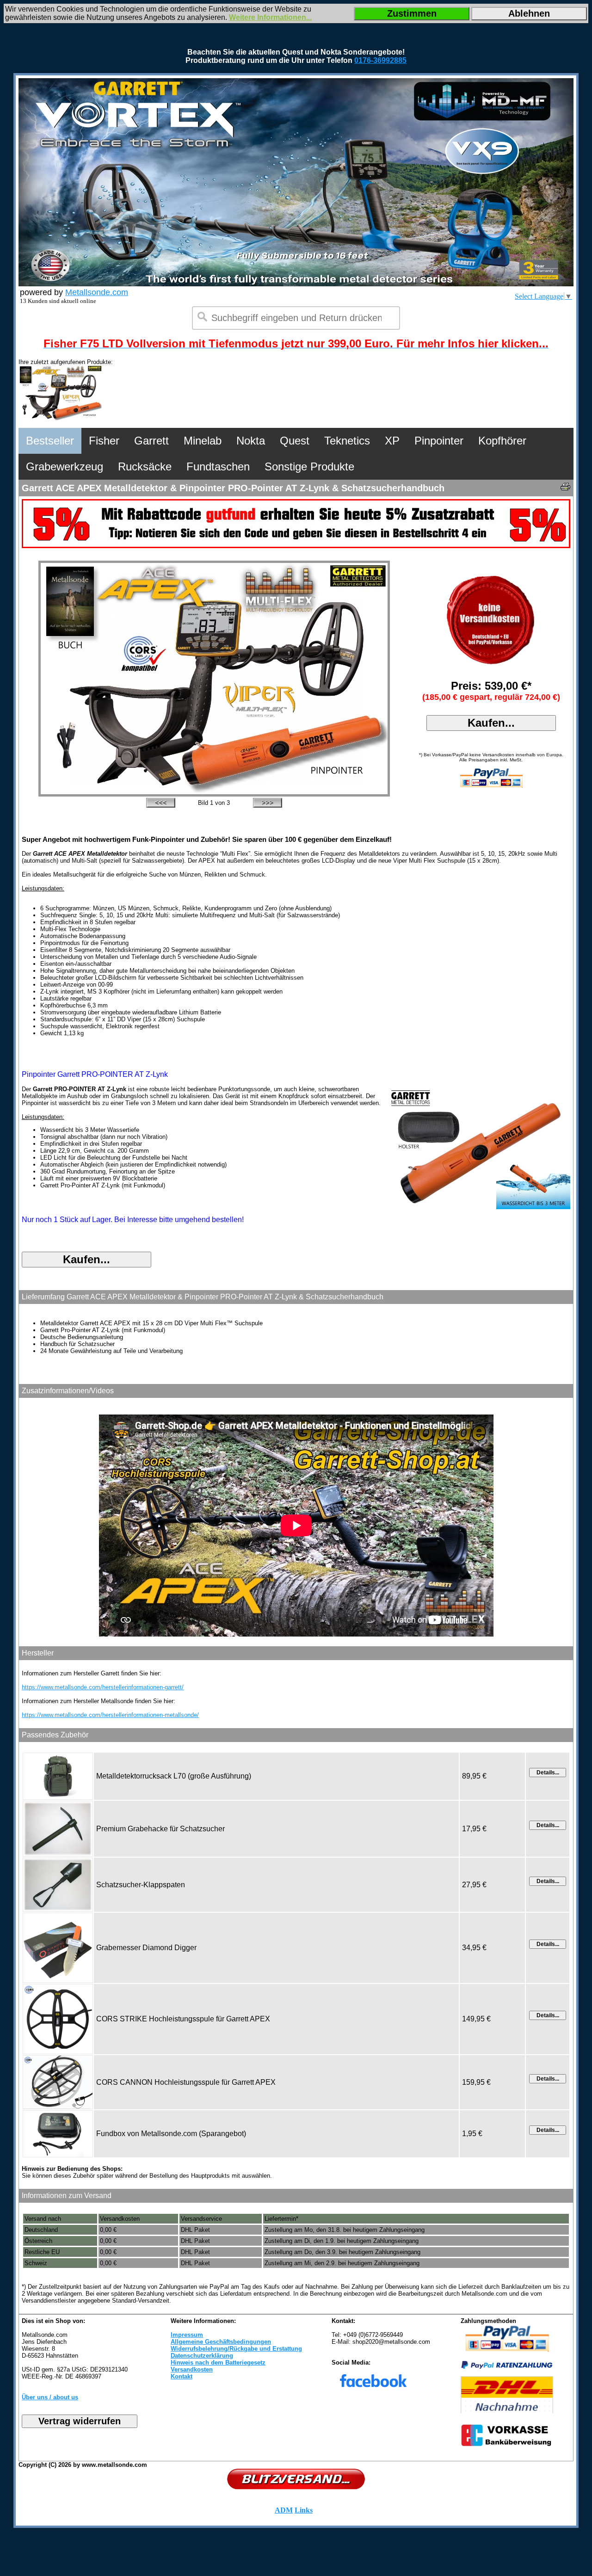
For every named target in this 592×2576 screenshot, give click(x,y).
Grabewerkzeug (65, 466)
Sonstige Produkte (309, 466)
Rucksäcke (145, 466)
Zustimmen (412, 13)
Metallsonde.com (97, 292)
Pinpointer (439, 441)
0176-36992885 (380, 60)
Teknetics (347, 441)
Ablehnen (529, 13)
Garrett (151, 441)
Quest (295, 441)
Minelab (203, 441)
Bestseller (50, 441)
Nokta (251, 441)
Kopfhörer (502, 441)
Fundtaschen (218, 466)
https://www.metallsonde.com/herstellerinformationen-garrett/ (103, 1687)
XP (392, 441)
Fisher (104, 441)
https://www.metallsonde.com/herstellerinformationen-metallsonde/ (110, 1715)
